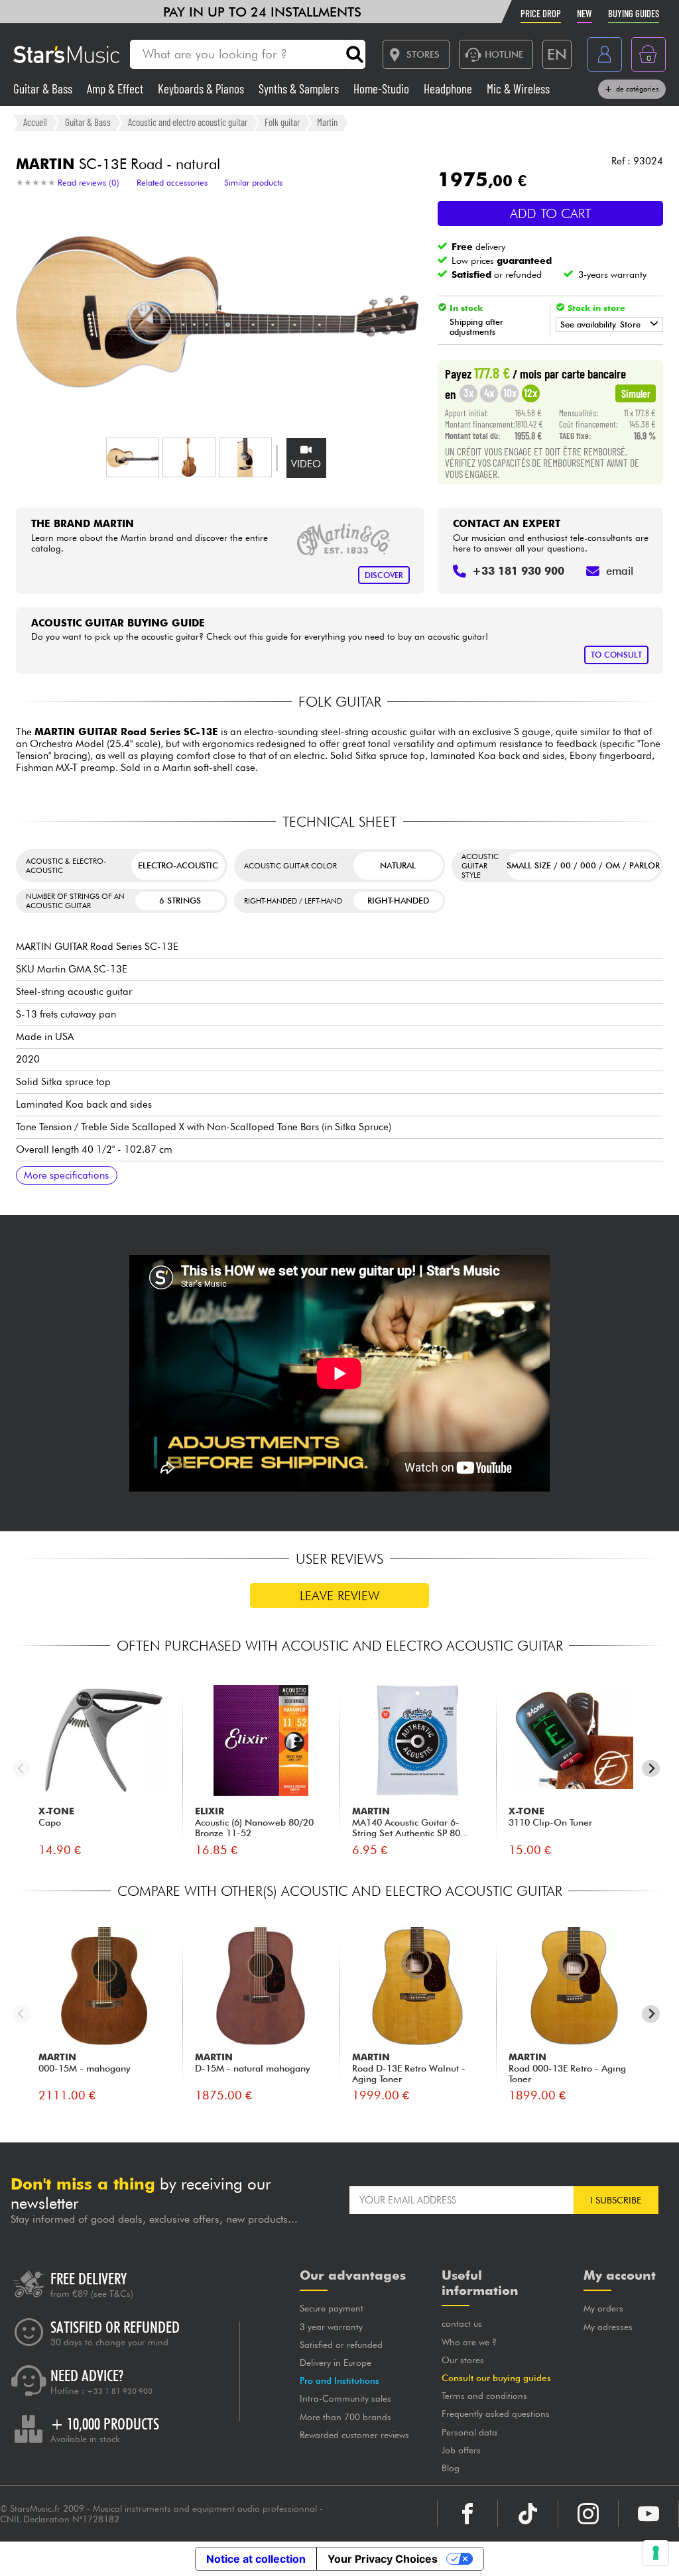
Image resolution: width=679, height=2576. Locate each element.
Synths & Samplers (300, 88)
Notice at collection (256, 2559)
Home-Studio (383, 88)
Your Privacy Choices (383, 2559)
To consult (616, 655)
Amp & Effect (116, 88)
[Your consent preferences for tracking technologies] (656, 2553)
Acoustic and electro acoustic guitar (188, 122)
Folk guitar (282, 122)
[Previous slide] (22, 1768)
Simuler (636, 393)
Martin (327, 122)
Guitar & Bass (44, 88)
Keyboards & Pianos (202, 88)
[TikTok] (528, 2514)
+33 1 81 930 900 (120, 2391)
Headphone (449, 88)
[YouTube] (648, 2514)
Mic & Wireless (518, 88)
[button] (133, 457)
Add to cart (551, 213)
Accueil (35, 122)
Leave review (340, 1596)
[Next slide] (651, 1768)
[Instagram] (588, 2514)
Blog (451, 2468)
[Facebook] (467, 2514)
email (620, 571)
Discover (384, 575)
